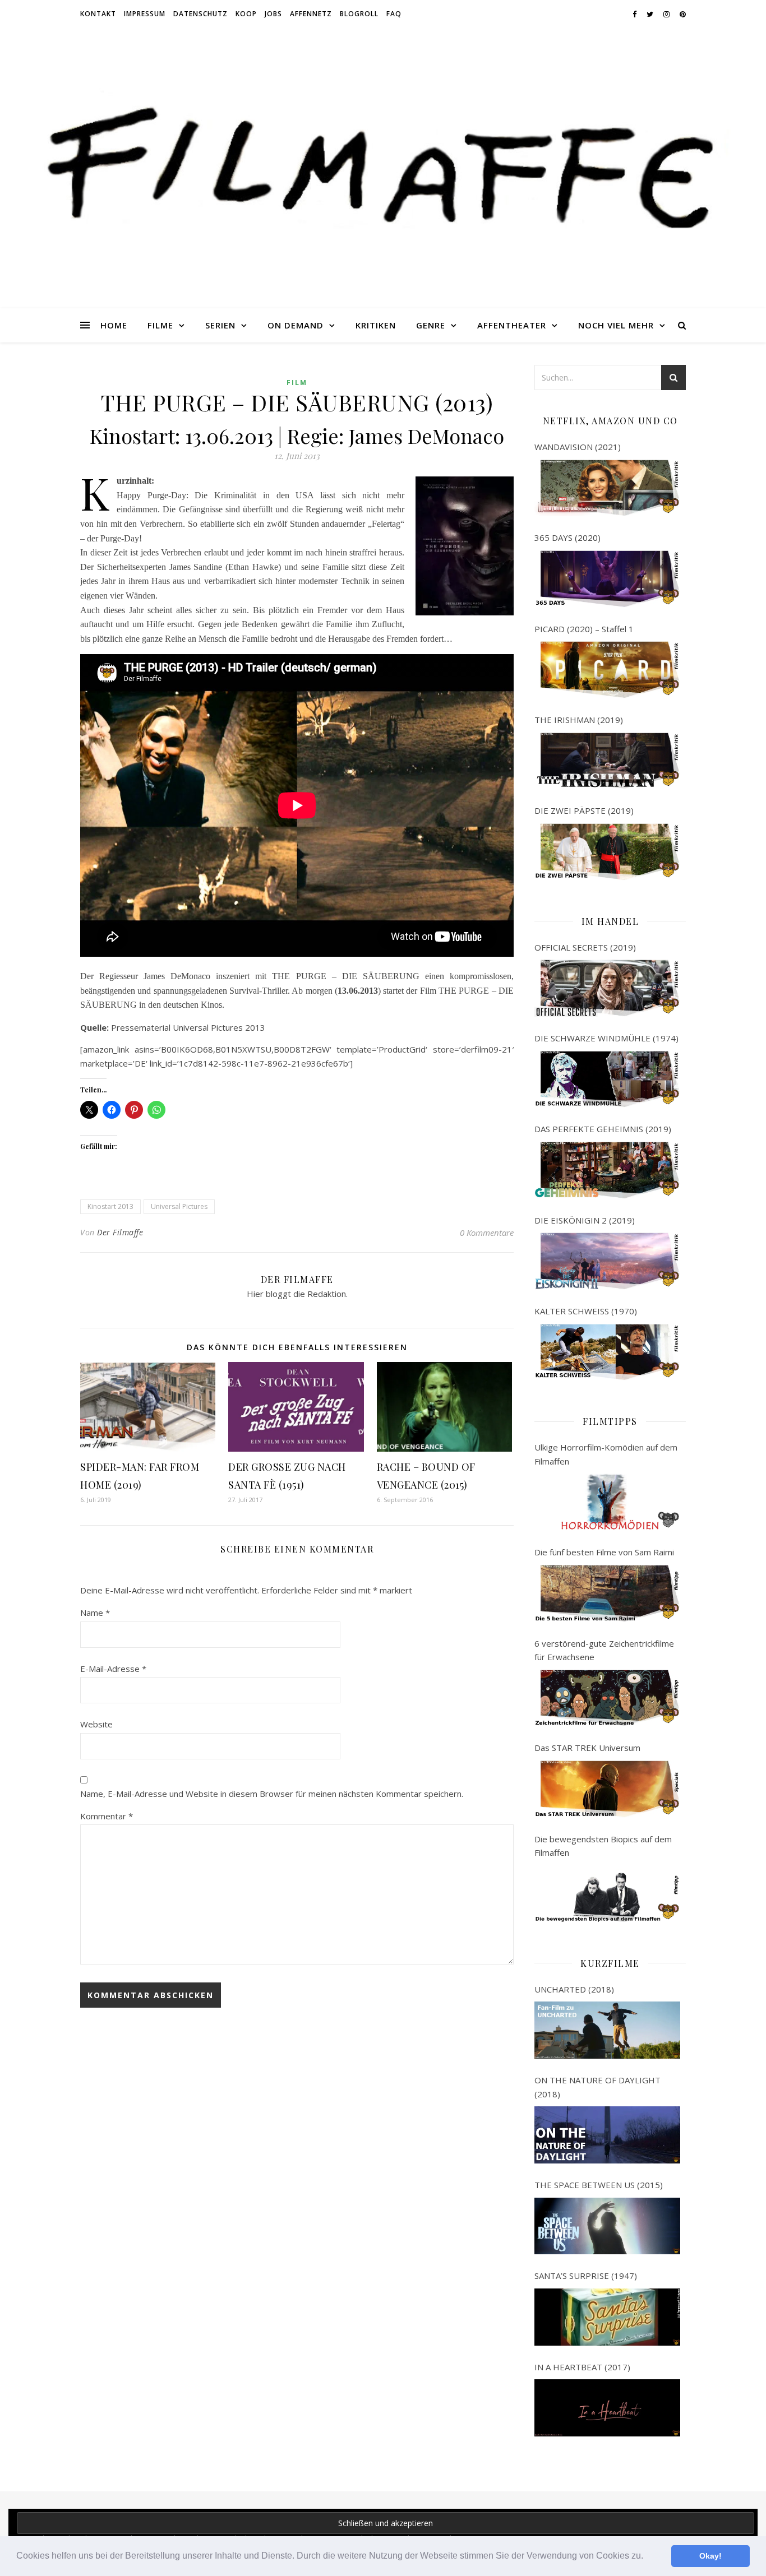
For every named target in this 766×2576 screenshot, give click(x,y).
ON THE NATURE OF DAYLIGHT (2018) (597, 2087)
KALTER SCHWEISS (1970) (586, 1311)
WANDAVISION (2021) (578, 447)
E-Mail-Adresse (113, 1669)
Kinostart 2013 (110, 1206)
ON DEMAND (296, 325)
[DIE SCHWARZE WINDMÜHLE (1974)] (607, 1079)
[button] (647, 2557)
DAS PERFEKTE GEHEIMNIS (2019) (603, 1129)
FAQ (394, 14)
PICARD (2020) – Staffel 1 (584, 629)
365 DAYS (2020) (567, 538)
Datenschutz (200, 14)
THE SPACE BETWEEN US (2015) (599, 2185)
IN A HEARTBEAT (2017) (582, 2367)
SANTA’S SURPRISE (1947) (586, 2276)
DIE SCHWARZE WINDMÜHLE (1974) (606, 1038)
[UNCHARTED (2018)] (607, 2030)
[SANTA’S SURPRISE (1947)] (607, 2317)
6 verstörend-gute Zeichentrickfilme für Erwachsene (604, 1650)
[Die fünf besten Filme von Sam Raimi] (607, 1593)
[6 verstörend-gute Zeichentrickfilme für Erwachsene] (607, 1698)
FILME (160, 325)
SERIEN (220, 325)
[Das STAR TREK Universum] (607, 1789)
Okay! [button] (710, 2556)
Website (96, 1724)
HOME (114, 325)
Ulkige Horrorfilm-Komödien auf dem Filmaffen (606, 1454)
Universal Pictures (179, 1206)
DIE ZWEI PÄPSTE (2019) (584, 810)
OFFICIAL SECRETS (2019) (585, 947)
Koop (246, 14)
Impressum (145, 14)
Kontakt (98, 14)
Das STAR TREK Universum (587, 1748)
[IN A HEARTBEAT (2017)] (607, 2408)
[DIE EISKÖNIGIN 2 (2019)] (607, 1261)
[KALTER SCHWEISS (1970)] (607, 1352)
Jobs (273, 14)
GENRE (431, 325)
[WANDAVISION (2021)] (607, 488)
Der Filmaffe (120, 1232)
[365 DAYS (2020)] (607, 579)
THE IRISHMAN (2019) (579, 720)
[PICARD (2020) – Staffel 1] (607, 670)
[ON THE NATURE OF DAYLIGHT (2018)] (607, 2135)
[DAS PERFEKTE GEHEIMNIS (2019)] (607, 1170)
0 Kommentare (487, 1233)
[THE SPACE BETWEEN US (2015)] (607, 2226)
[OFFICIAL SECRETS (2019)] (607, 988)
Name (95, 1613)
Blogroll (359, 14)
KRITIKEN (376, 325)
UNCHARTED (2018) (574, 1989)
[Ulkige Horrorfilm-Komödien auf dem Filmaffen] (607, 1502)
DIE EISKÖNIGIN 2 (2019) (585, 1220)
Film (297, 383)
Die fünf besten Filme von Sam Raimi (604, 1552)
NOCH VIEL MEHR (616, 325)
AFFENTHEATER (512, 325)
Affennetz (311, 14)
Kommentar (107, 1816)
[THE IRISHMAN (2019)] (607, 761)
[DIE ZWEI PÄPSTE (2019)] (607, 852)
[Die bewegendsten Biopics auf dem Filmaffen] (607, 1894)
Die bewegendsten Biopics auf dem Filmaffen (603, 1846)
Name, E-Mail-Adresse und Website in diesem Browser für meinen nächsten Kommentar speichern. (272, 1794)
